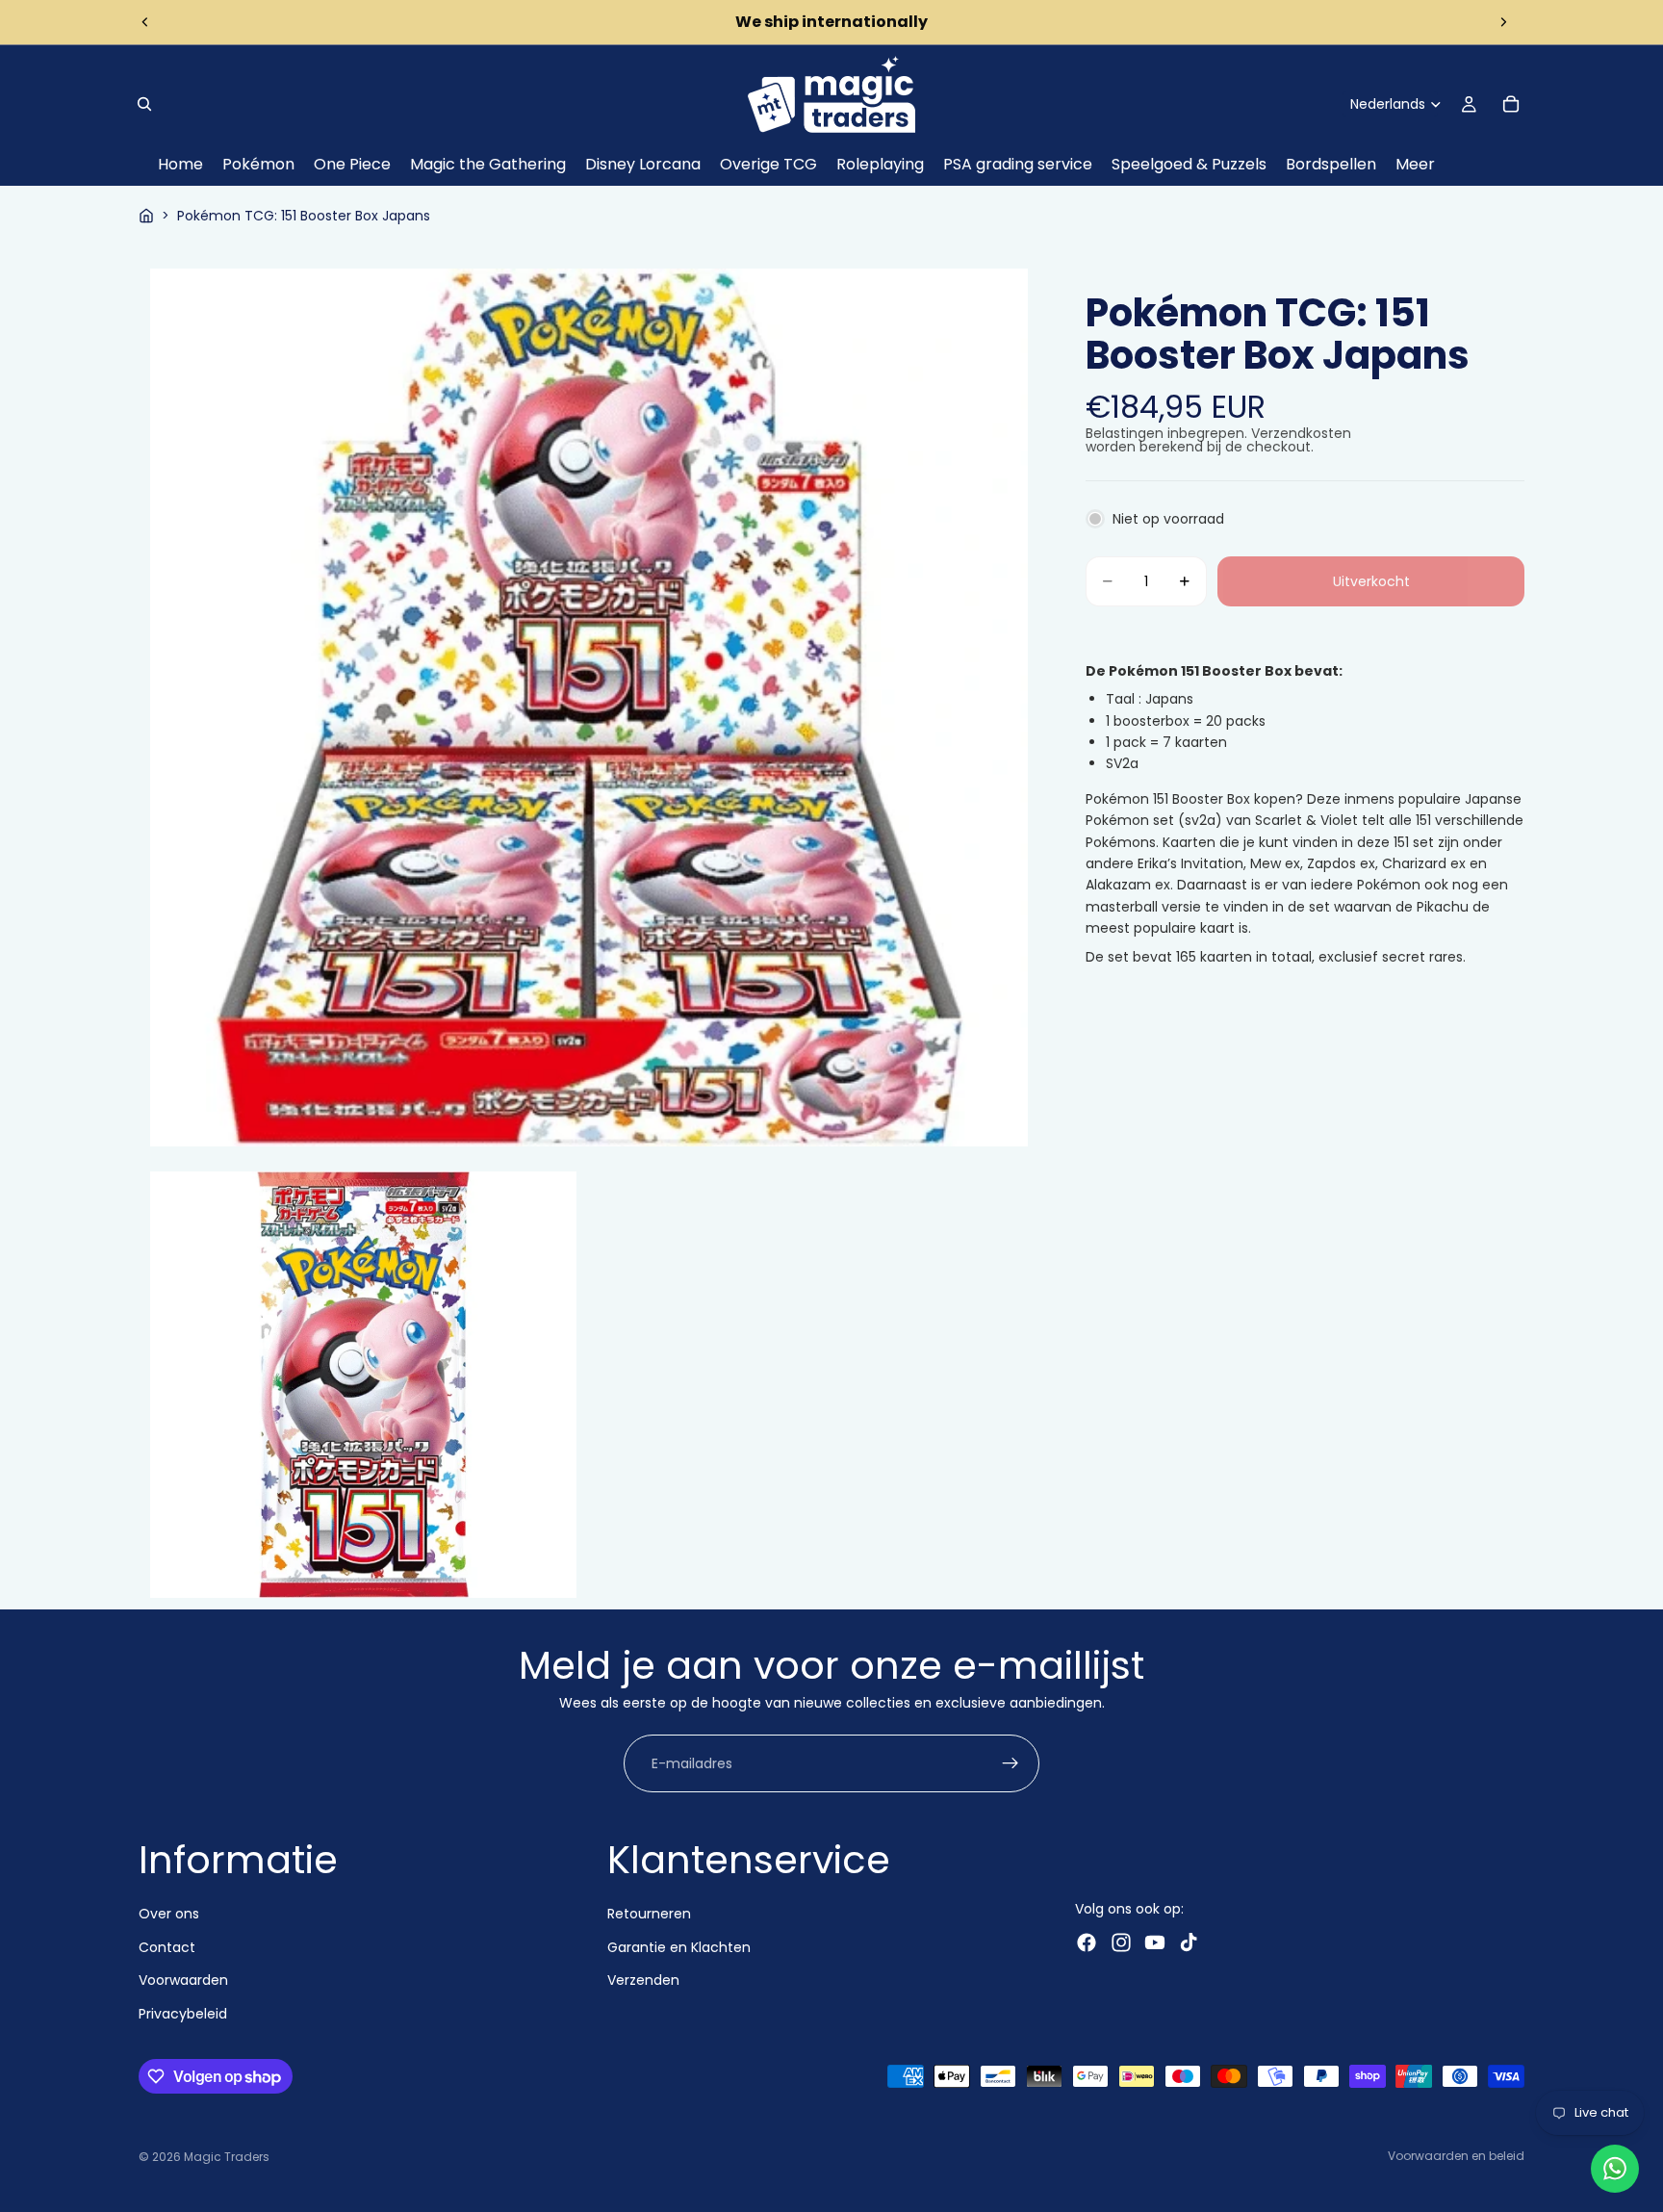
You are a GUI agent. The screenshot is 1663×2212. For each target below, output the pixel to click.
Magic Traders (227, 2157)
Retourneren (649, 1914)
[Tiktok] (1189, 1942)
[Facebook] (1087, 1942)
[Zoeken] (144, 104)
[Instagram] (1121, 1942)
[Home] (146, 216)
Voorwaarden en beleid (1456, 2156)
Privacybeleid (183, 2013)
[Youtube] (1155, 1942)
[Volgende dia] (1503, 22)
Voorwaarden (183, 1980)
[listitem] (1415, 165)
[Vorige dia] (145, 22)
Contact (167, 1947)
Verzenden (643, 1980)
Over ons (169, 1914)
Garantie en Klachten (679, 1947)
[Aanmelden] (1011, 1764)
